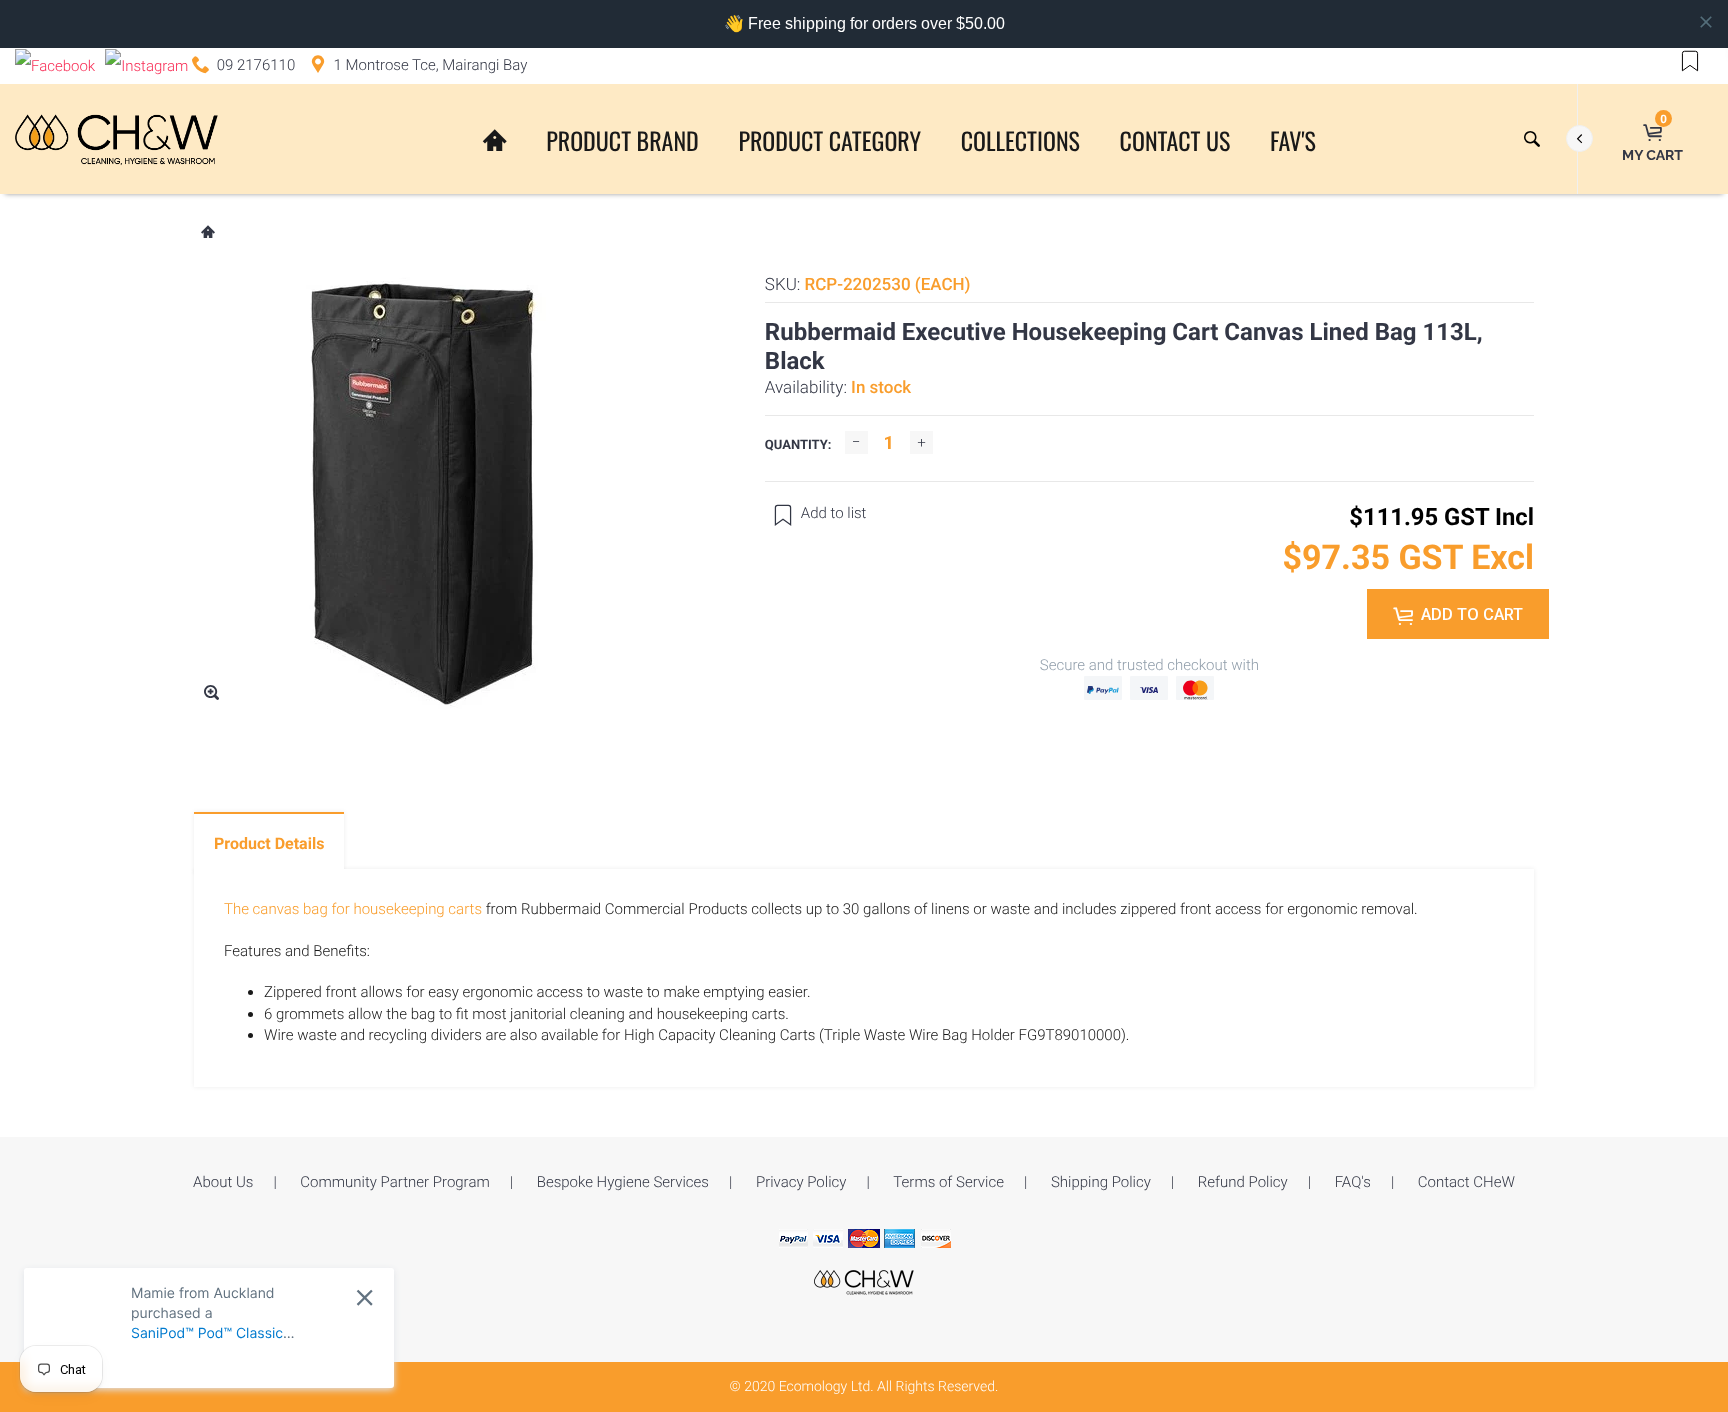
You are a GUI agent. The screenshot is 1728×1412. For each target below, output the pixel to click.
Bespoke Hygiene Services (623, 1182)
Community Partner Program (394, 1182)
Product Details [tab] (269, 843)
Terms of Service (948, 1182)
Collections (1020, 140)
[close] (364, 1297)
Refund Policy (1243, 1182)
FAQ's (1353, 1182)
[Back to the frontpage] (207, 234)
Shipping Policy (1101, 1182)
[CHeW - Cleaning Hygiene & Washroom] (864, 1281)
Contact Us (1175, 140)
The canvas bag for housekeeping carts (353, 909)
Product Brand (622, 140)
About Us (223, 1182)
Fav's (1293, 140)
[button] (1690, 60)
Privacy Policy (801, 1182)
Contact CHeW (1466, 1182)
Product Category (829, 140)
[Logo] (116, 139)
